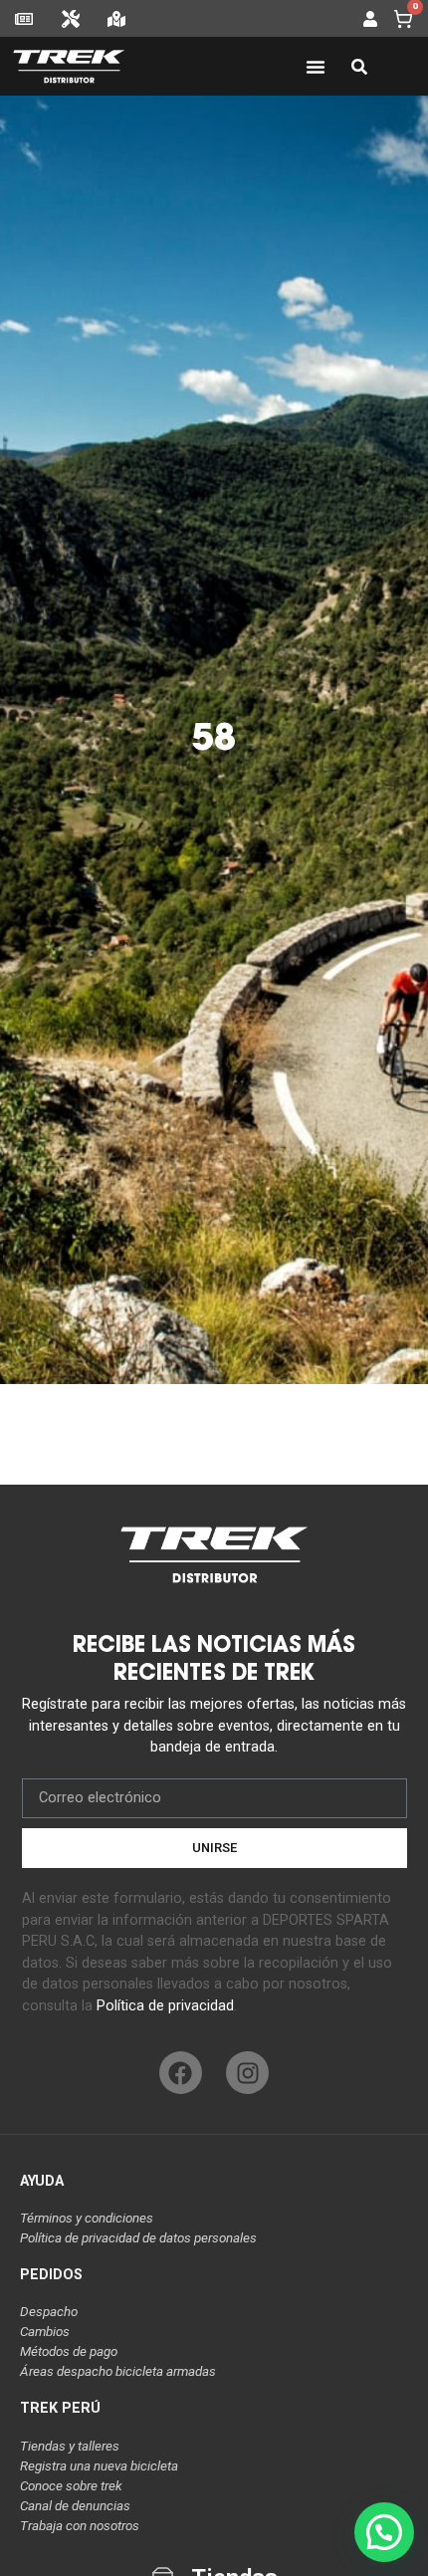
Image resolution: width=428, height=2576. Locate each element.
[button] (384, 2532)
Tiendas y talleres (70, 2446)
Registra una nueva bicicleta (99, 2466)
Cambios (45, 2332)
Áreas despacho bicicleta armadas (118, 2371)
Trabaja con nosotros (80, 2526)
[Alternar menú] (316, 67)
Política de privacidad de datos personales (138, 2238)
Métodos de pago (69, 2351)
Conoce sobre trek (71, 2486)
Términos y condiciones (87, 2218)
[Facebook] (181, 2073)
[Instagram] (247, 2073)
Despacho (49, 2312)
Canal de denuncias (75, 2506)
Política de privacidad (165, 2006)
